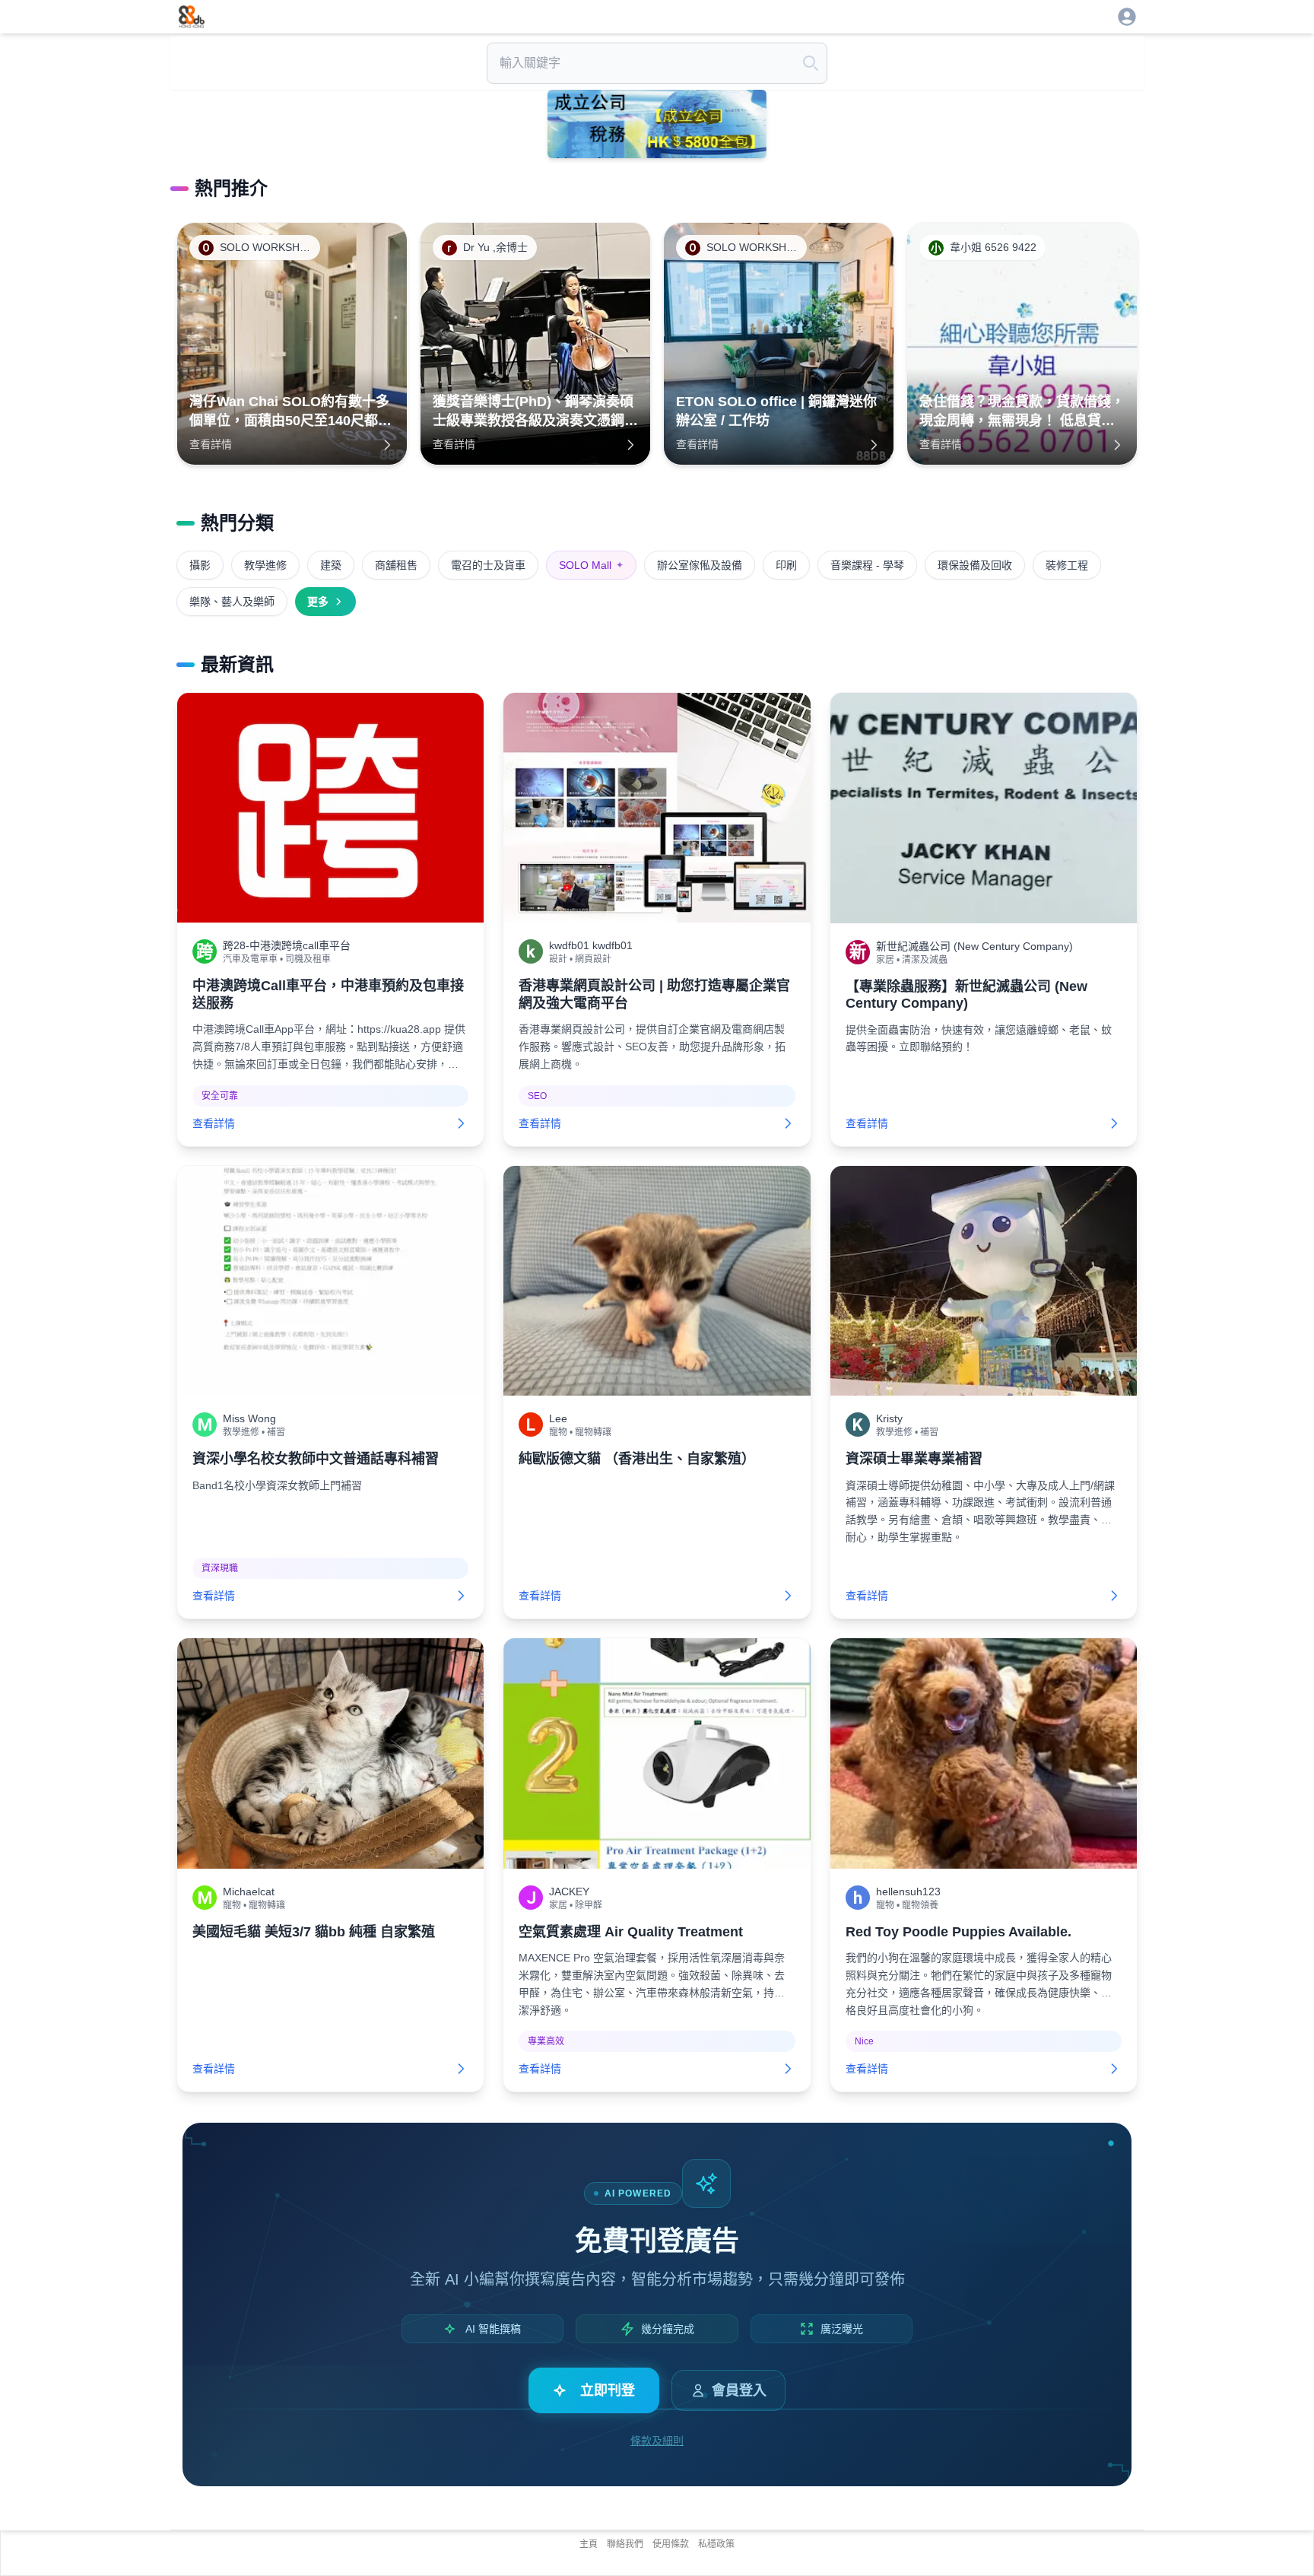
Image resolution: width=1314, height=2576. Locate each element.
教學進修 (265, 565)
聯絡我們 (625, 2544)
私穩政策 (716, 2544)
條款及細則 (657, 2441)
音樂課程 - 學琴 (867, 565)
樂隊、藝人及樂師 (232, 602)
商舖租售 (396, 565)
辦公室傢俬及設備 (700, 565)
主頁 (589, 2544)
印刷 (786, 565)
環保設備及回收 (975, 565)
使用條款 (671, 2544)
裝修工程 (1067, 565)
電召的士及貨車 (488, 565)
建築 (331, 565)
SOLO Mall (591, 565)
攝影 (200, 565)
